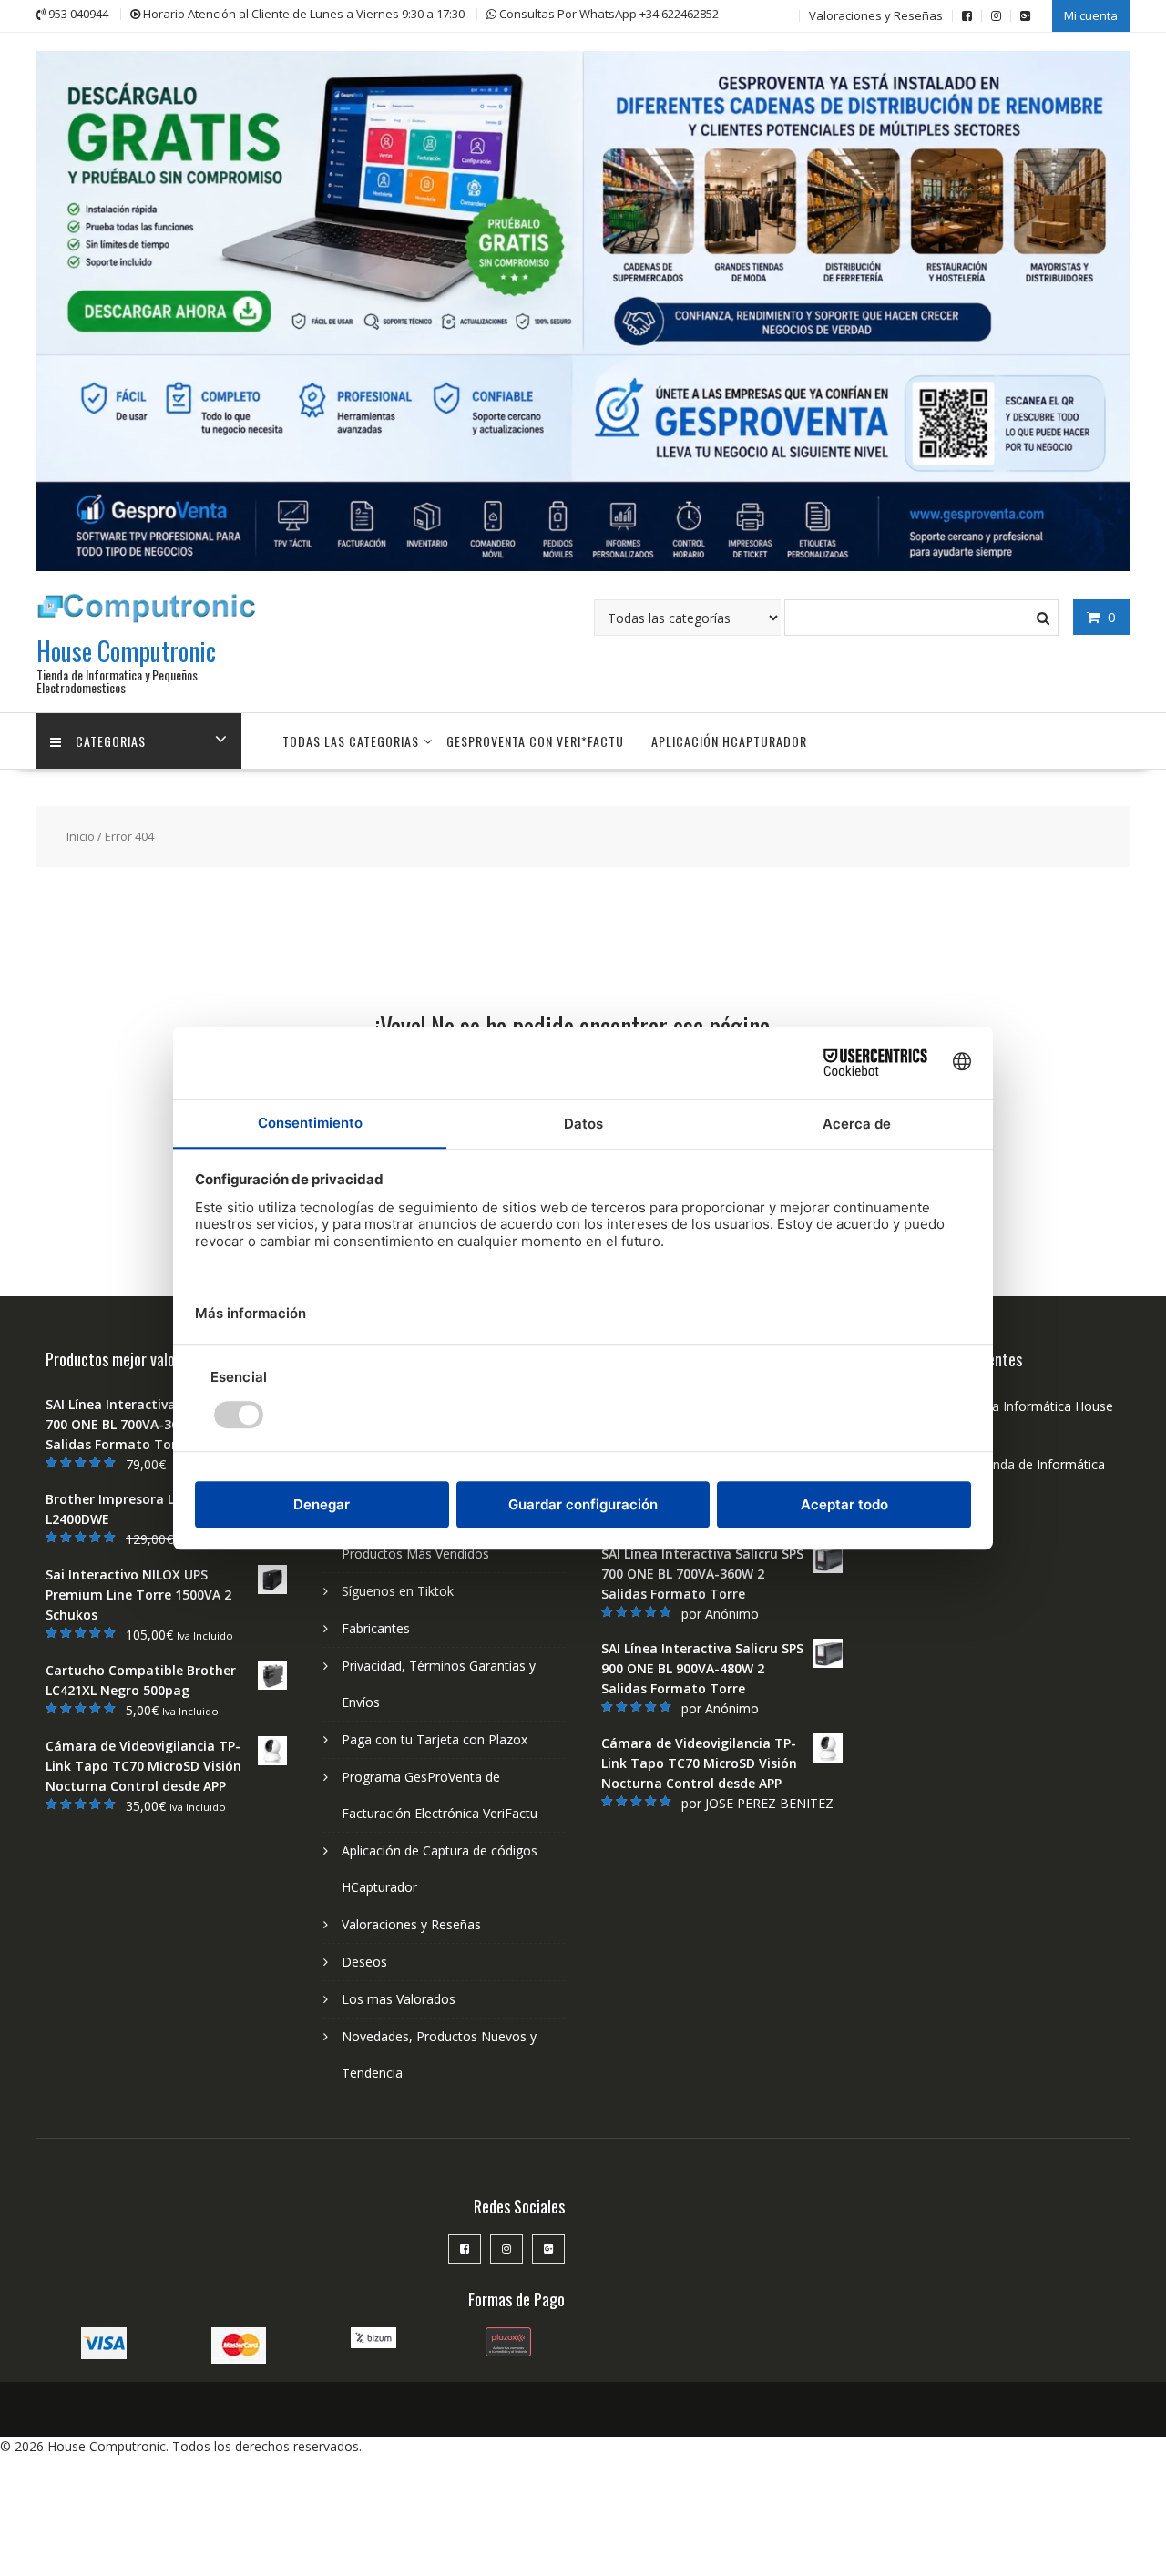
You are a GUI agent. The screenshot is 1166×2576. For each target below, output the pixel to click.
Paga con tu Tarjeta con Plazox (435, 1739)
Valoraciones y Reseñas (876, 15)
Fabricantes (376, 1628)
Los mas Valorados (399, 1999)
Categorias (111, 741)
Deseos (364, 1962)
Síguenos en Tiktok (398, 1591)
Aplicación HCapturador (729, 741)
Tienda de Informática (1040, 1464)
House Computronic (126, 651)
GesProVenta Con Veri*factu (535, 741)
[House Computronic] (583, 566)
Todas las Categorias (351, 741)
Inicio (81, 836)
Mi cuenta (1091, 15)
